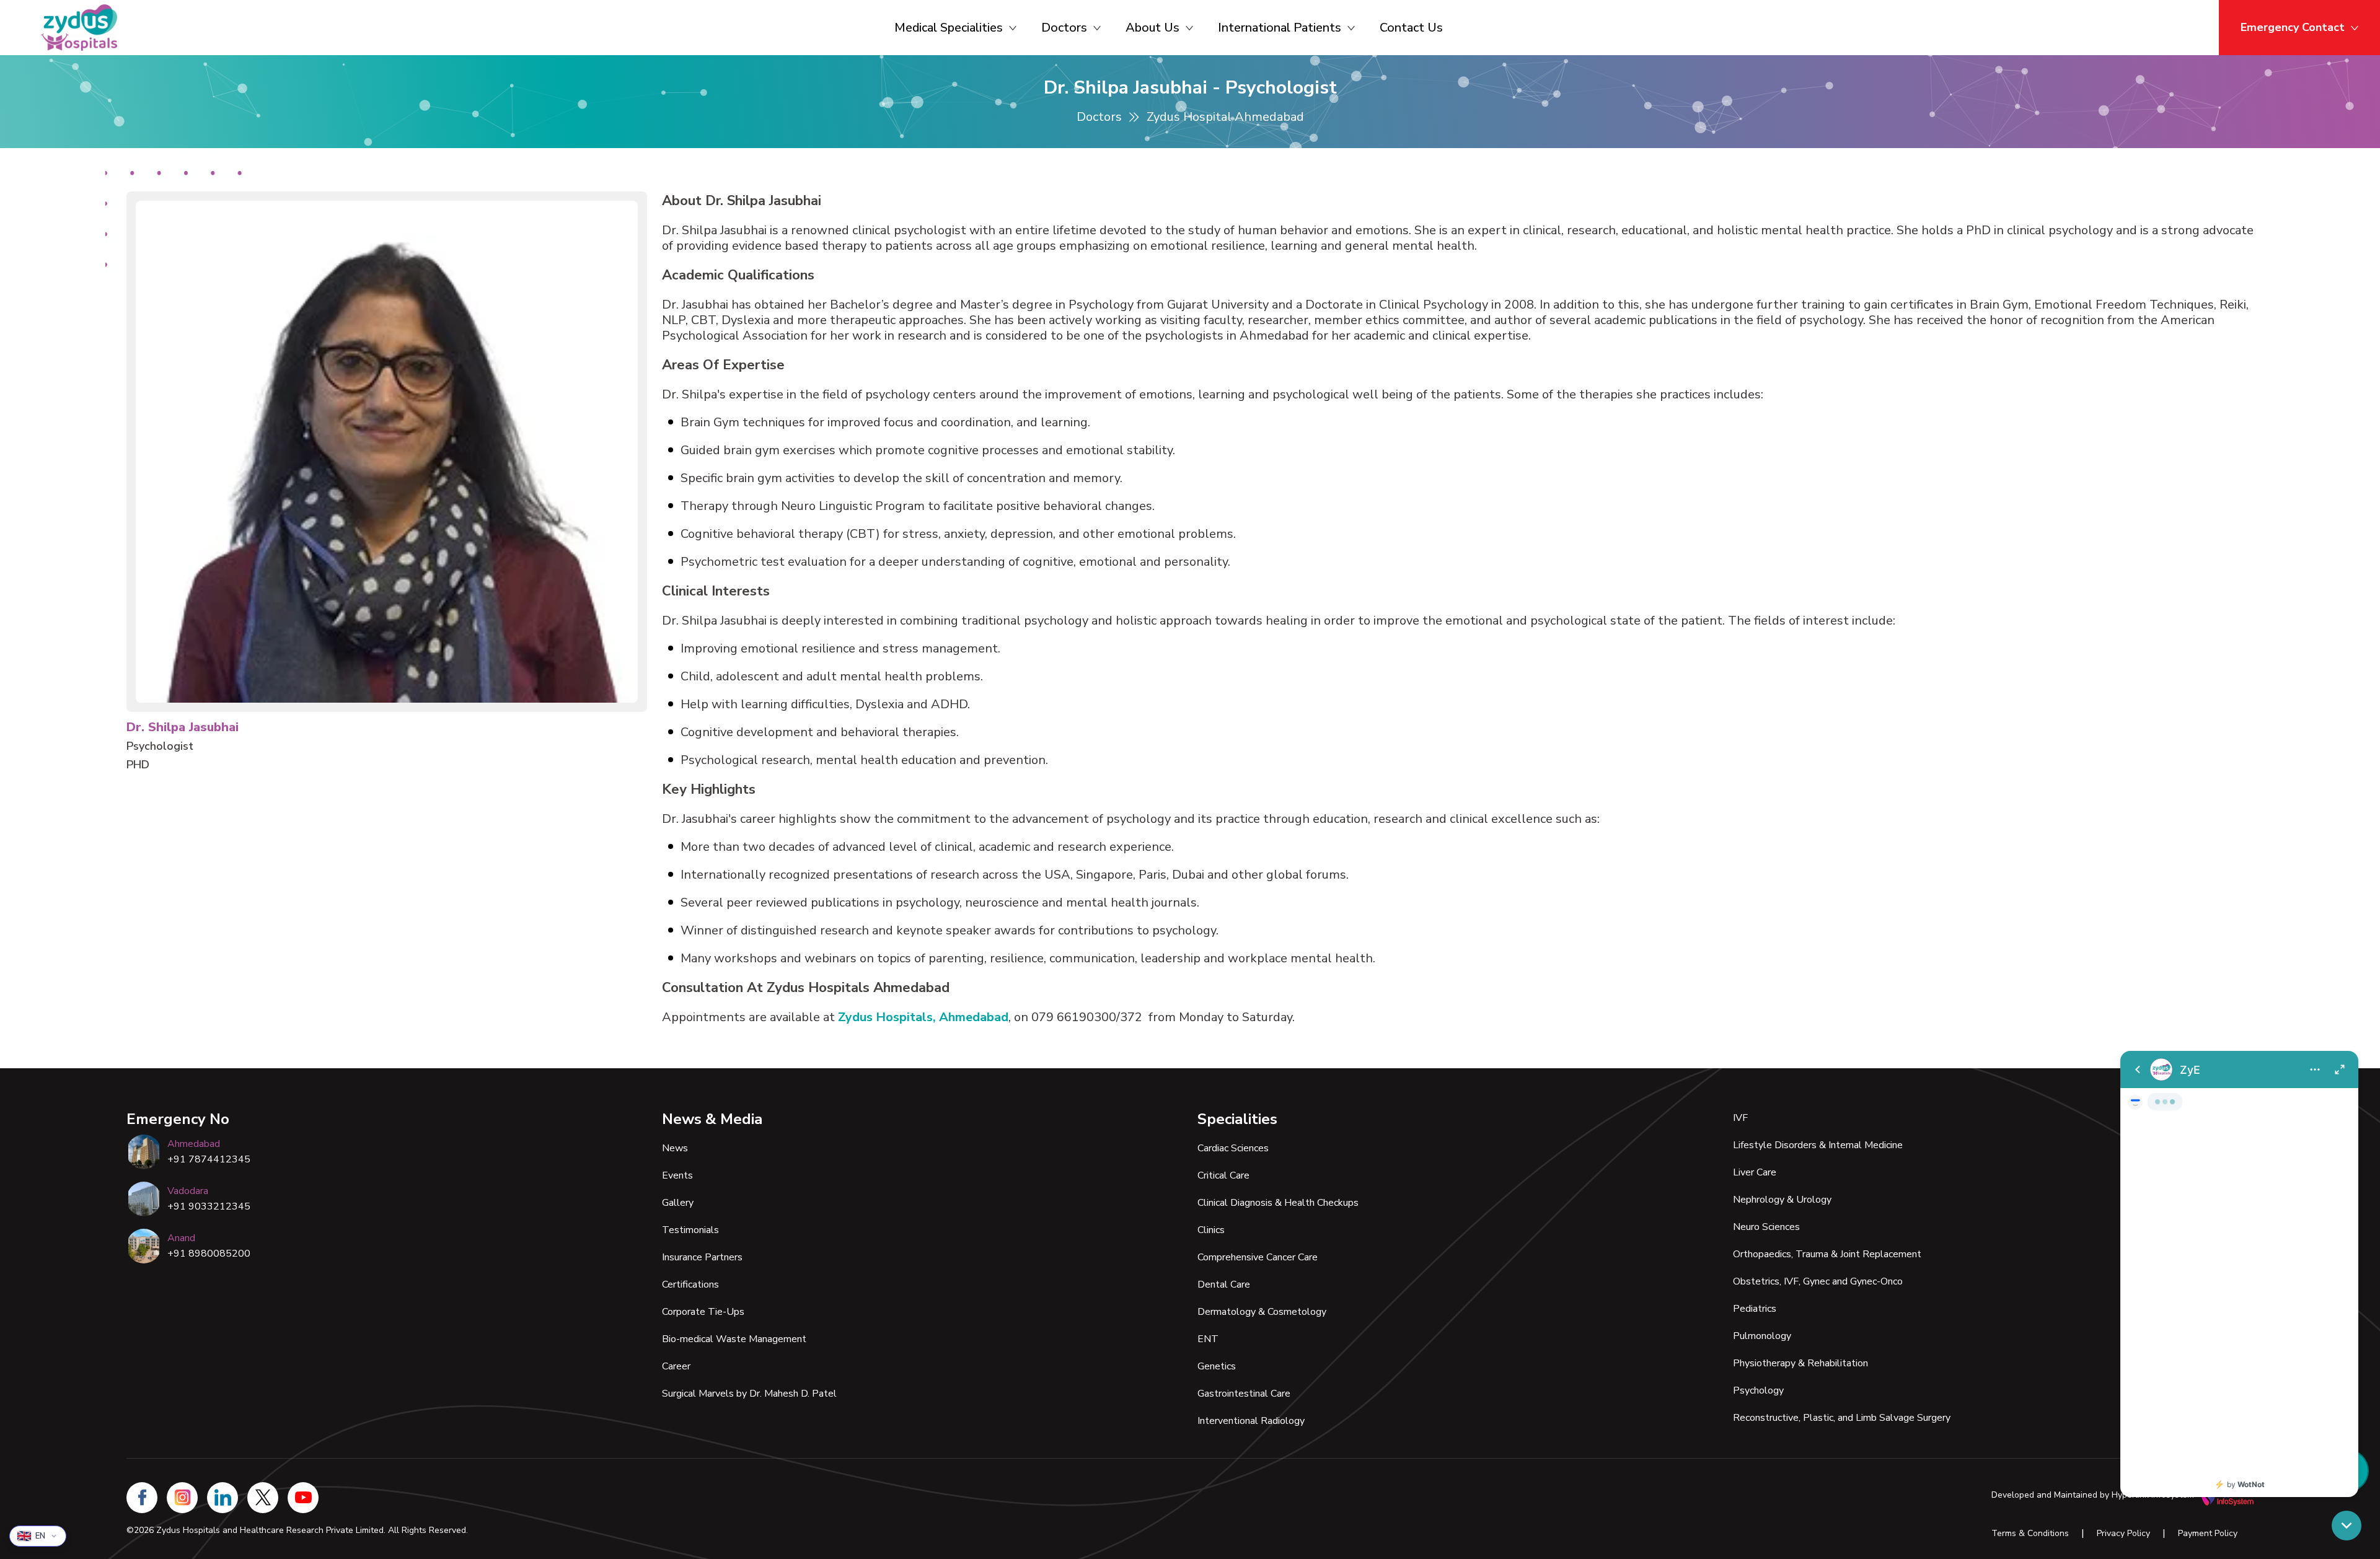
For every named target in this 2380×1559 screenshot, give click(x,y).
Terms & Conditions (2030, 1533)
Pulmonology (1762, 1336)
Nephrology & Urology (1782, 1200)
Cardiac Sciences (1233, 1148)
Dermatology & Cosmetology (1262, 1312)
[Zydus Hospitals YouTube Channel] (303, 1498)
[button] (2347, 1526)
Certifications (690, 1285)
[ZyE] (2239, 1274)
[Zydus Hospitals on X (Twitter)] (263, 1498)
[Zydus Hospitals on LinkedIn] (223, 1498)
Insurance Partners (702, 1257)
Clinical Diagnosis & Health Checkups (1278, 1203)
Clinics (1211, 1230)
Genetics (1217, 1366)
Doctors (1064, 28)
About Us (1153, 28)
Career (676, 1366)
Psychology (1758, 1390)
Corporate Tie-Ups (703, 1312)
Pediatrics (1755, 1309)
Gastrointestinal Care (1244, 1394)
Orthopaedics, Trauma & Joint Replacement (1827, 1254)
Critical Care (1223, 1175)
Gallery (678, 1203)
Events (677, 1175)
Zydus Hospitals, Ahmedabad (923, 1017)
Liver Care (1755, 1172)
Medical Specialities (949, 28)
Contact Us (1411, 28)
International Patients (1280, 28)
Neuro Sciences (1766, 1227)
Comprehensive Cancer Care (1258, 1257)
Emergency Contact (2293, 27)
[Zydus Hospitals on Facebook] (142, 1498)
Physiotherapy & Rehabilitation (1800, 1363)
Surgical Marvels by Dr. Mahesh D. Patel (749, 1394)
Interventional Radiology (1251, 1421)
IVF (1740, 1118)
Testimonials (690, 1230)
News (675, 1148)
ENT (1208, 1339)
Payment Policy (2208, 1533)
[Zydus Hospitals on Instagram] (182, 1498)
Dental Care (1224, 1285)
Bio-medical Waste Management (734, 1339)
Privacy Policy (2123, 1533)
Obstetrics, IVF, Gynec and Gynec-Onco (1818, 1281)
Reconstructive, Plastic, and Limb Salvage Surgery (1842, 1418)
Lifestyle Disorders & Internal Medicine (1818, 1145)
